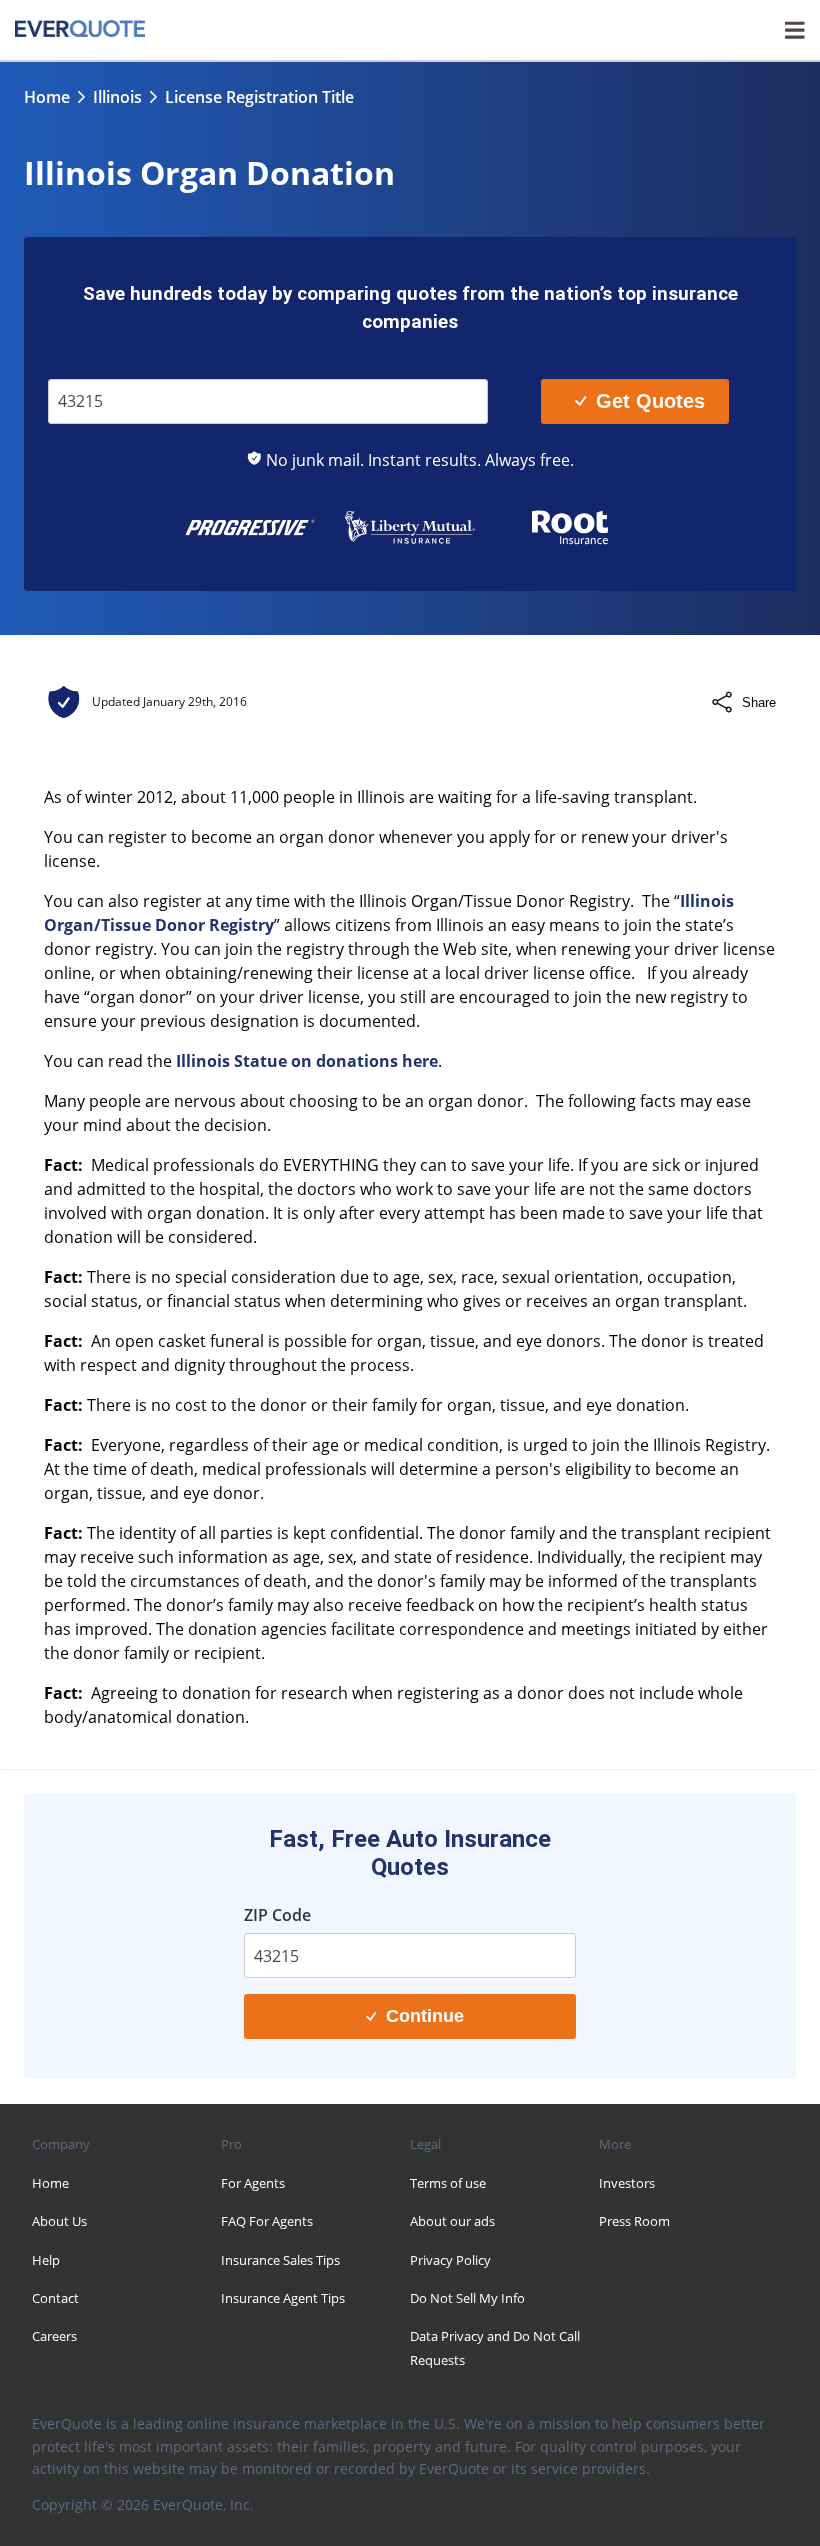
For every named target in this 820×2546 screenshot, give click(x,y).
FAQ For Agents (267, 2221)
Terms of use (448, 2183)
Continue (425, 2016)
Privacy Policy (450, 2260)
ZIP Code (92, 364)
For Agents (253, 2183)
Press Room (634, 2221)
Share (759, 702)
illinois (117, 97)
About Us (59, 2221)
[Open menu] (795, 30)
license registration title (259, 97)
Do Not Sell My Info (467, 2298)
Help (46, 2260)
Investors (627, 2183)
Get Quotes (650, 401)
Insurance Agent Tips (283, 2298)
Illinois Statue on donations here (307, 1061)
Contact (55, 2298)
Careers (54, 2336)
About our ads (452, 2221)
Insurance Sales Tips (280, 2260)
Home (47, 97)
